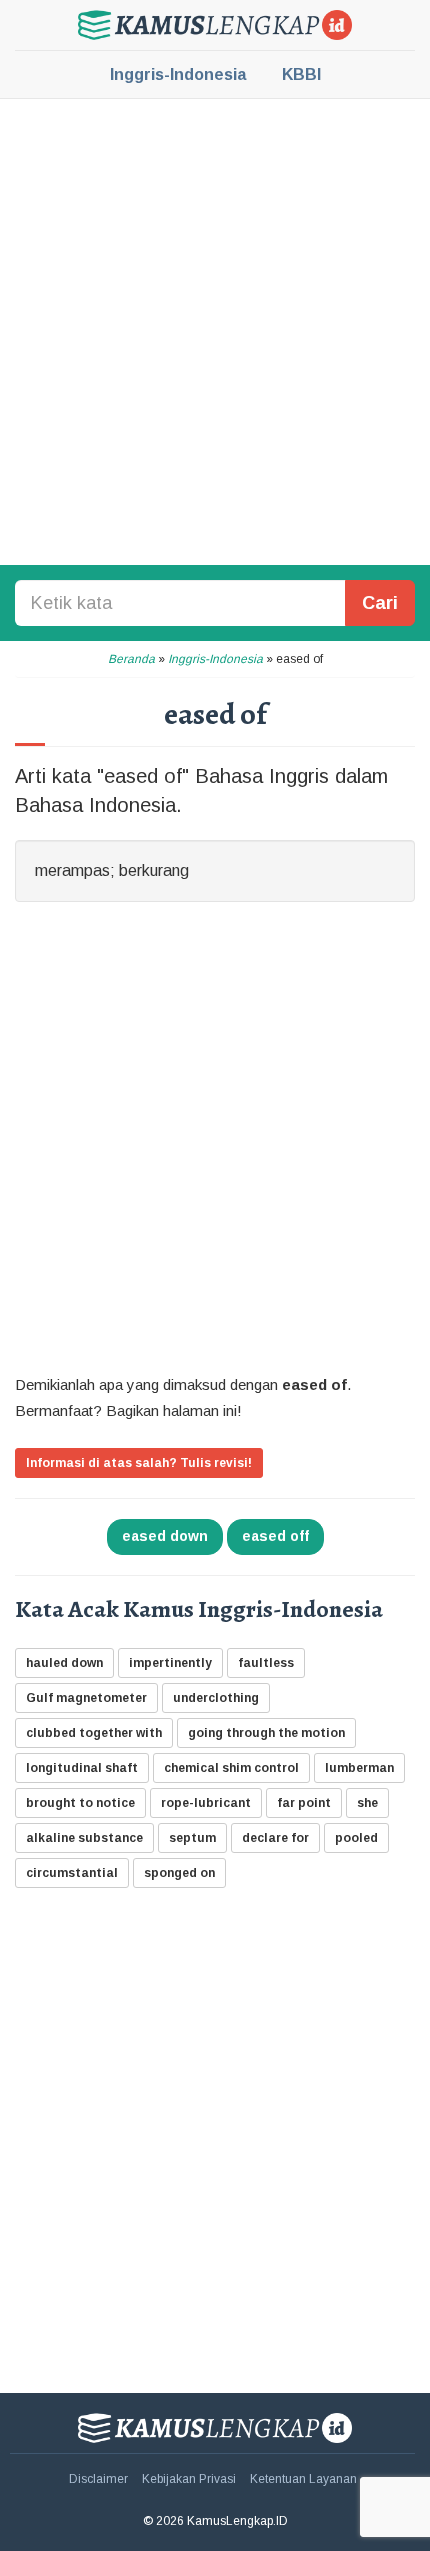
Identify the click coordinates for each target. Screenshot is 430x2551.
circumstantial (72, 1873)
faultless (266, 1663)
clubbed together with (94, 1733)
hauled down (64, 1663)
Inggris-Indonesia (178, 74)
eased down (165, 1536)
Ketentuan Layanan (303, 2479)
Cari (380, 603)
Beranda (131, 659)
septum (192, 1838)
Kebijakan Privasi (189, 2479)
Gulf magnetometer (86, 1698)
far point (304, 1803)
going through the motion (266, 1733)
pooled (356, 1838)
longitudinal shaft (82, 1768)
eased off (275, 1536)
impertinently (170, 1663)
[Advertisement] (215, 330)
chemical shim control (231, 1768)
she (367, 1803)
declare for (275, 1838)
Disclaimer (98, 2479)
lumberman (359, 1768)
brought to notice (80, 1803)
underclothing (216, 1698)
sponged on (179, 1873)
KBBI (301, 74)
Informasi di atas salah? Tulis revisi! (139, 1463)
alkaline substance (84, 1838)
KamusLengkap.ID (215, 25)
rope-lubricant (206, 1803)
